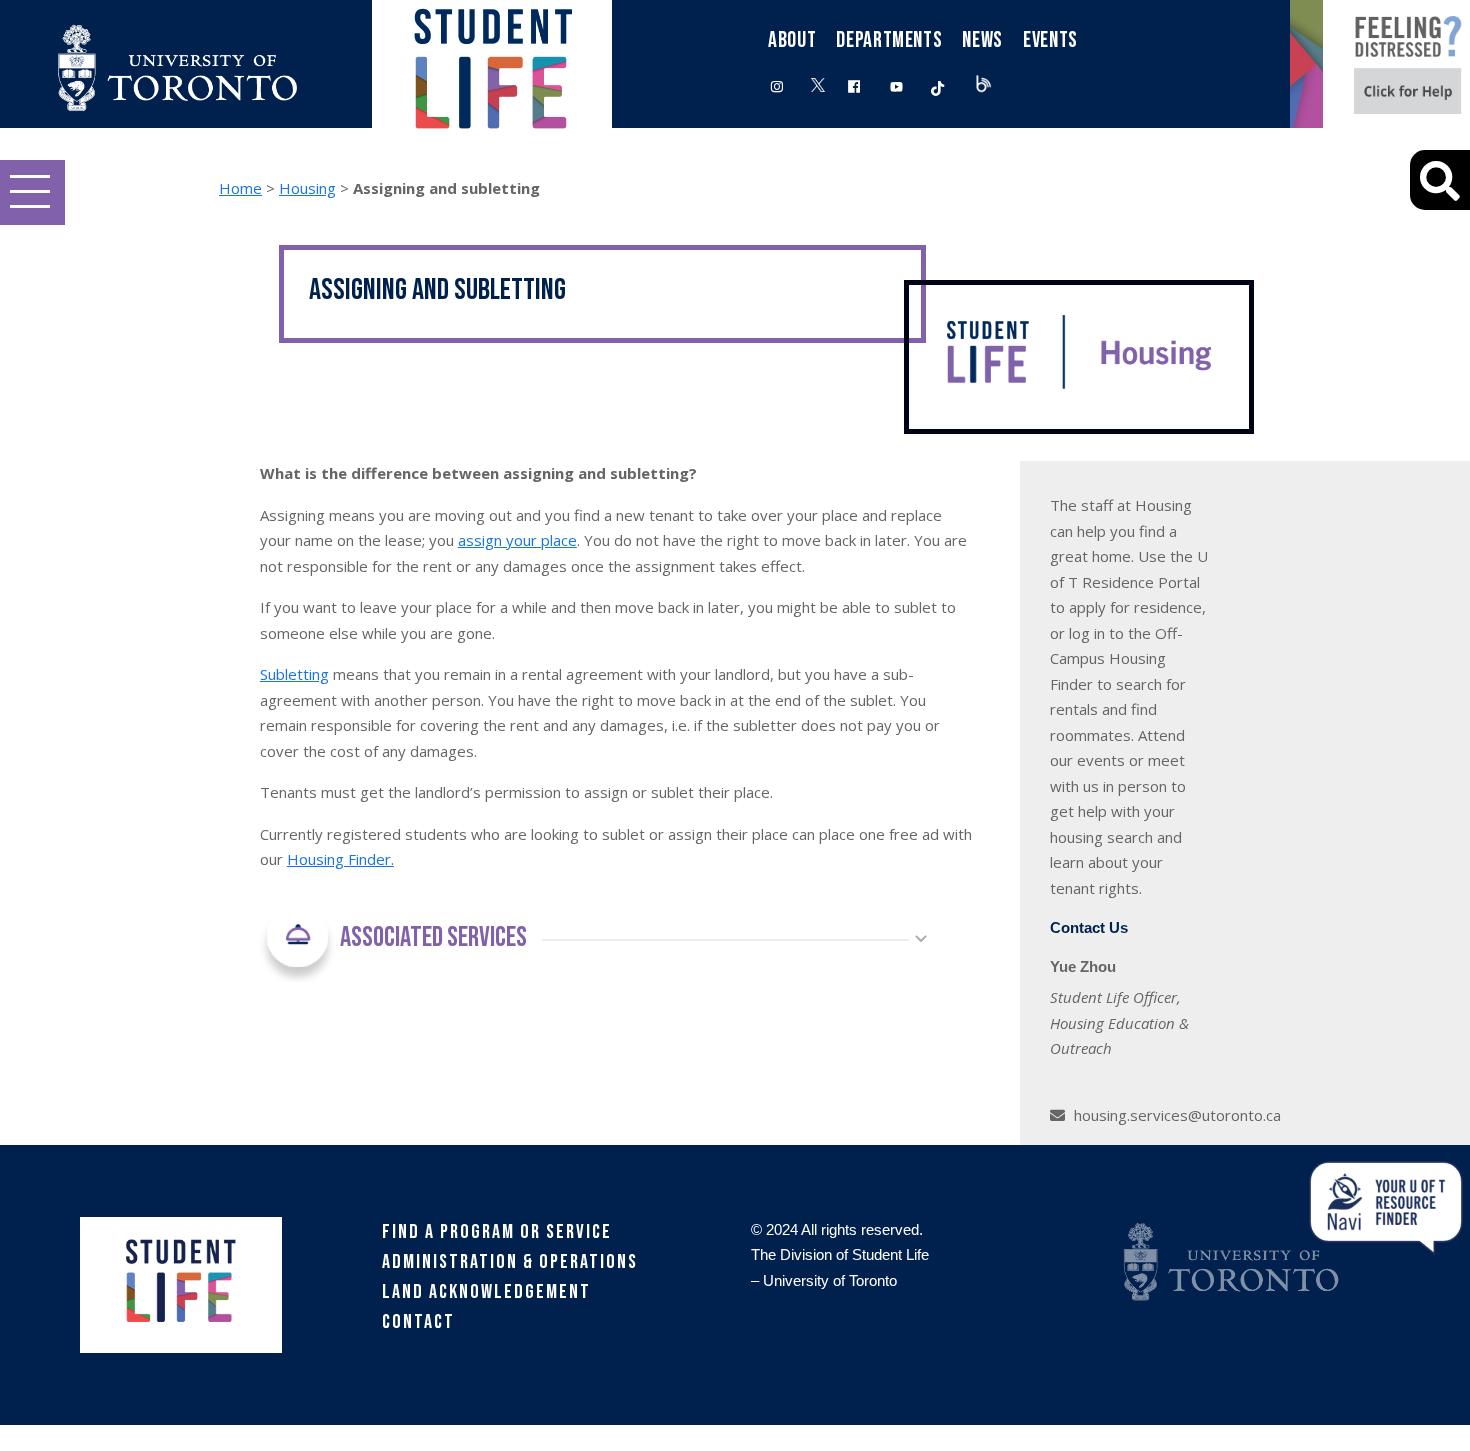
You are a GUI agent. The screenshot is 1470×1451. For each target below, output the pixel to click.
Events (1050, 40)
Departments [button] (889, 40)
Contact (418, 1322)
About (792, 40)
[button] (32, 192)
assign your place (517, 540)
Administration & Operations (510, 1262)
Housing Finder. (340, 859)
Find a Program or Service (497, 1232)
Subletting (294, 674)
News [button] (982, 40)
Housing (307, 188)
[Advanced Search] (1440, 180)
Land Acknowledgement (486, 1292)
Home (240, 188)
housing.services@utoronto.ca (1177, 1115)
